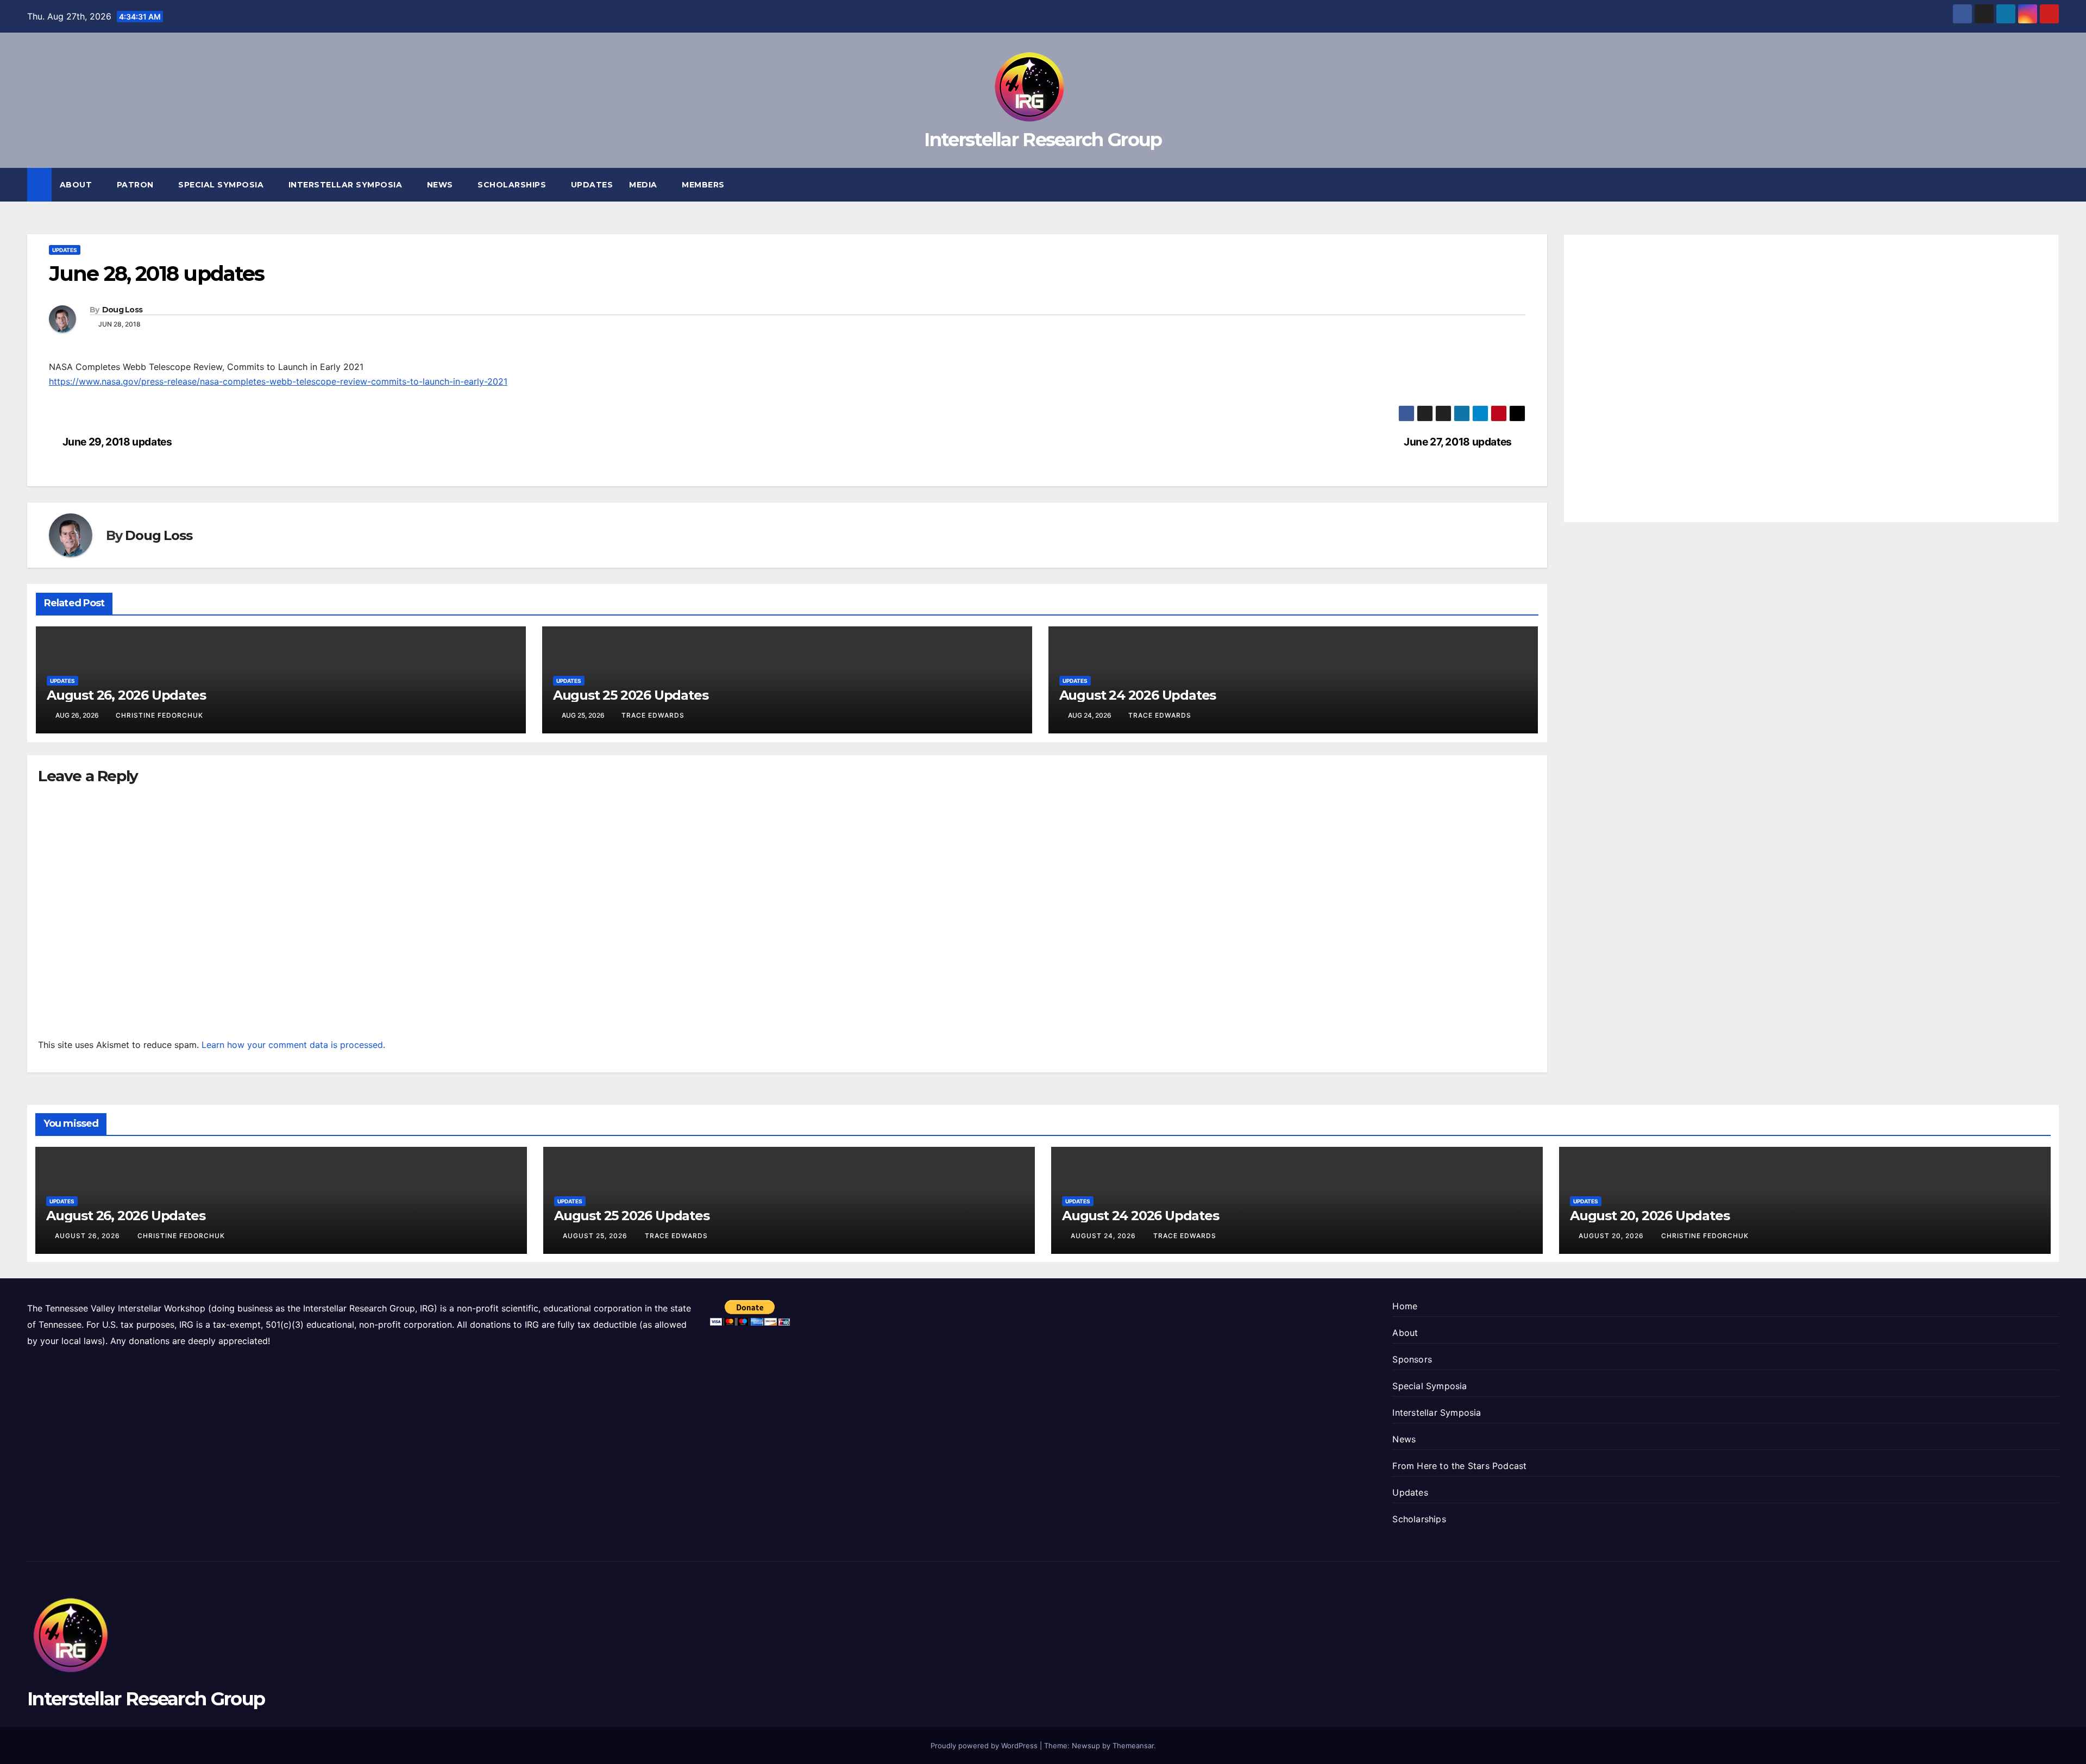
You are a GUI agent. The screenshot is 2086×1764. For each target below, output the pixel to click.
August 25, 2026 (596, 1236)
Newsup (1086, 1746)
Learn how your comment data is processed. (293, 1045)
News (441, 185)
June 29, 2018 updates (117, 442)
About (77, 185)
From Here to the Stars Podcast (1459, 1466)
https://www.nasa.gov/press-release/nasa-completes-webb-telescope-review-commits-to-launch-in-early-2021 (278, 381)
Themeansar (1133, 1746)
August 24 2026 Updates (1138, 695)
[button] (2051, 185)
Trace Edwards (653, 715)
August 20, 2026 (1612, 1236)
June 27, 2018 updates (1458, 442)
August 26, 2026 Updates (126, 695)
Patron (137, 185)
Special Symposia (222, 185)
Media (644, 185)
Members (704, 185)
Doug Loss (122, 310)
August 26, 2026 (89, 1236)
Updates (592, 185)
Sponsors (1412, 1359)
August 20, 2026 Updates (1650, 1216)
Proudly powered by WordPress (985, 1746)
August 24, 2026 (1104, 1236)
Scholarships (513, 185)
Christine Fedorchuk (159, 715)
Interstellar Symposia (347, 185)
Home (1405, 1306)
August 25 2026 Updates (631, 695)
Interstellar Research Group (1043, 140)
